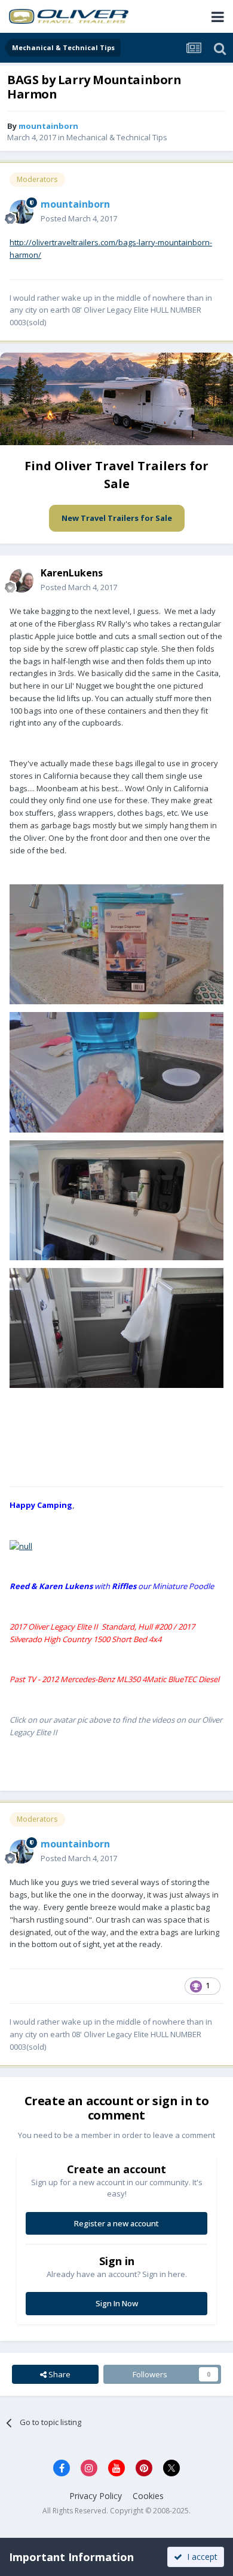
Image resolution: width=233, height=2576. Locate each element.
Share (59, 2374)
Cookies (148, 2496)
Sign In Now (117, 2303)
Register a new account (116, 2223)
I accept (200, 2557)
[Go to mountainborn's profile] (22, 212)
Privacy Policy (96, 2496)
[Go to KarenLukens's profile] (22, 581)
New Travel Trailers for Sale (117, 518)
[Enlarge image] (21, 1545)
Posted (79, 218)
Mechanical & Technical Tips (117, 137)
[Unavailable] (116, 943)
